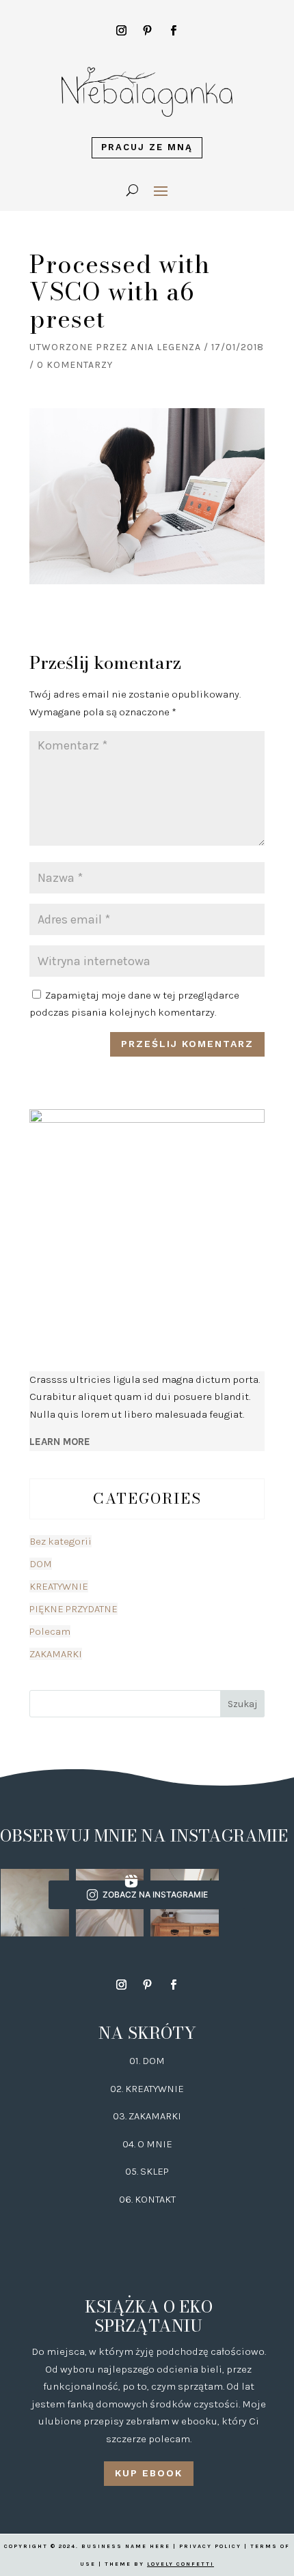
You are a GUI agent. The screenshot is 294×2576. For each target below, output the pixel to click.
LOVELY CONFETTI (181, 2564)
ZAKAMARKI (56, 1654)
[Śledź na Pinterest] (147, 31)
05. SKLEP (147, 2171)
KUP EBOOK (149, 2473)
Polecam (50, 1631)
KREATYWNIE (59, 1586)
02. (118, 2089)
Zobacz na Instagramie (155, 1894)
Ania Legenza (166, 347)
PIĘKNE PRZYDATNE (73, 1609)
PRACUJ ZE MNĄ (147, 147)
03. (121, 2116)
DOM (41, 1564)
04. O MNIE (147, 2144)
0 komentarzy (75, 365)
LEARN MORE (60, 1442)
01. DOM (147, 2061)
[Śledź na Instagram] (121, 31)
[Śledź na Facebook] (173, 31)
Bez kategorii (61, 1541)
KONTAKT (155, 2199)
